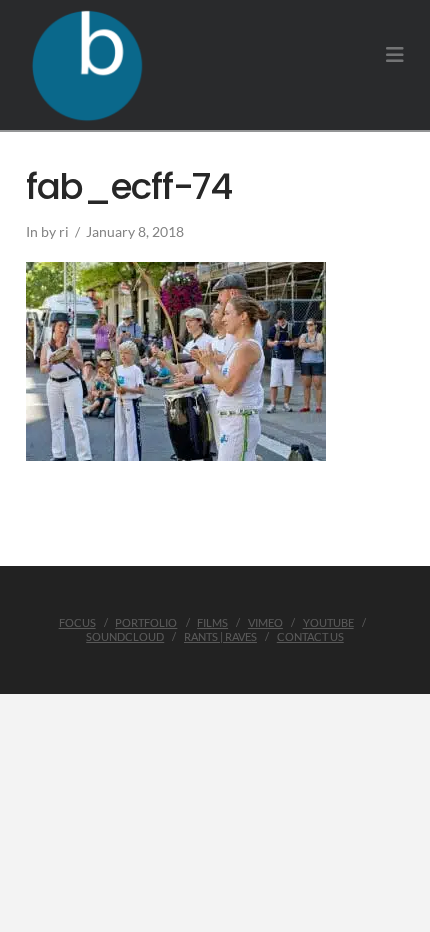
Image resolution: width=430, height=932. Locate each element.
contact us (310, 636)
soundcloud (125, 636)
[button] (395, 54)
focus (77, 622)
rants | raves (220, 636)
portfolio (146, 622)
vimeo (265, 622)
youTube (328, 622)
